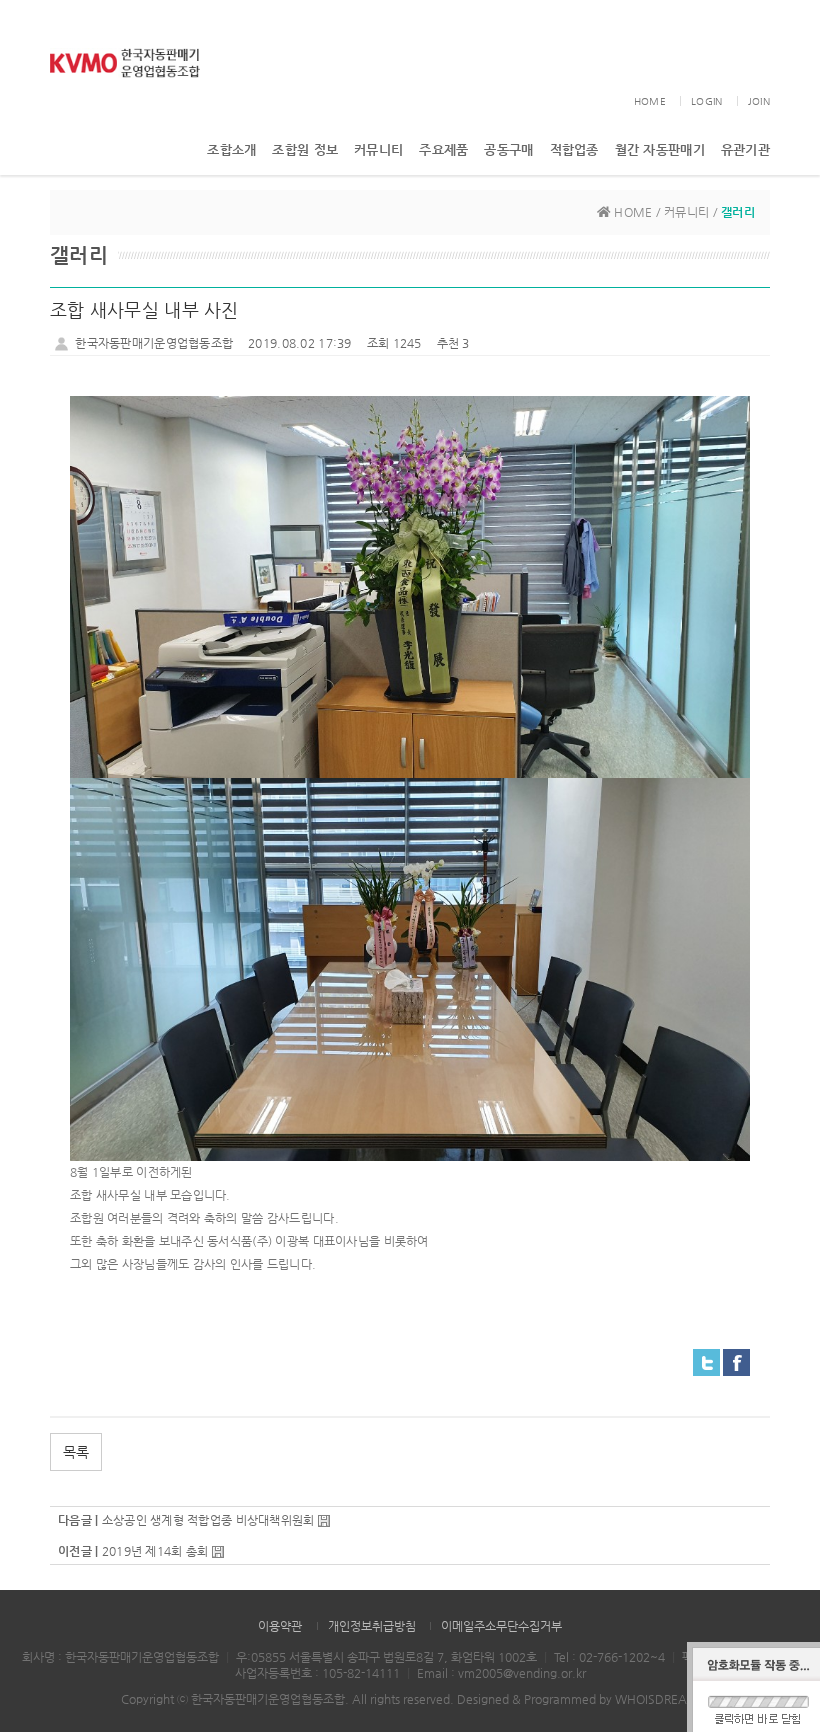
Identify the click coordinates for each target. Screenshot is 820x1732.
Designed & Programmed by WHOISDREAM (578, 1699)
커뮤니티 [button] (378, 149)
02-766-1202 (614, 1657)
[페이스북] (736, 1361)
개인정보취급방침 (372, 1626)
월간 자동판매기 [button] (660, 149)
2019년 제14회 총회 (155, 1551)
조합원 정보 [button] (305, 149)
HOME (650, 101)
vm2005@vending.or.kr (522, 1673)
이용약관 (280, 1626)
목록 (76, 1452)
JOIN (759, 101)
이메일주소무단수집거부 (501, 1626)
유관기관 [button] (745, 149)
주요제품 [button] (443, 149)
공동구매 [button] (508, 149)
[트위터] (706, 1361)
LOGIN (706, 101)
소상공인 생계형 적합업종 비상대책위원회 (208, 1520)
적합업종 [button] (574, 149)
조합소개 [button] (231, 149)
